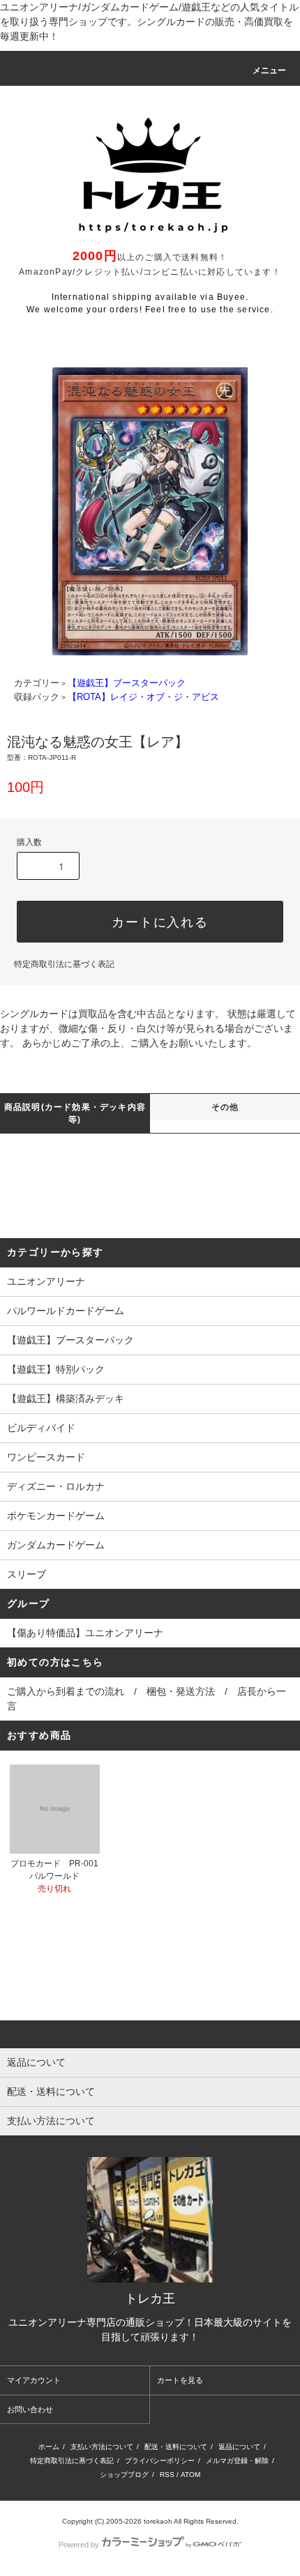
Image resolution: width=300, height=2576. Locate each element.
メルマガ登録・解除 (237, 2461)
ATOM (190, 2475)
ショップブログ (124, 2475)
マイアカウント (34, 2380)
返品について (239, 2447)
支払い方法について (102, 2447)
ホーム (49, 2447)
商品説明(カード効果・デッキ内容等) (75, 1113)
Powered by (79, 2545)
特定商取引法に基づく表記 (64, 964)
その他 (225, 1107)
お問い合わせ (30, 2409)
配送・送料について (176, 2447)
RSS (167, 2475)
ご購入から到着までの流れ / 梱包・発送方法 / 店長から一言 (147, 1699)
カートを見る (180, 2380)
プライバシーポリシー (160, 2461)
